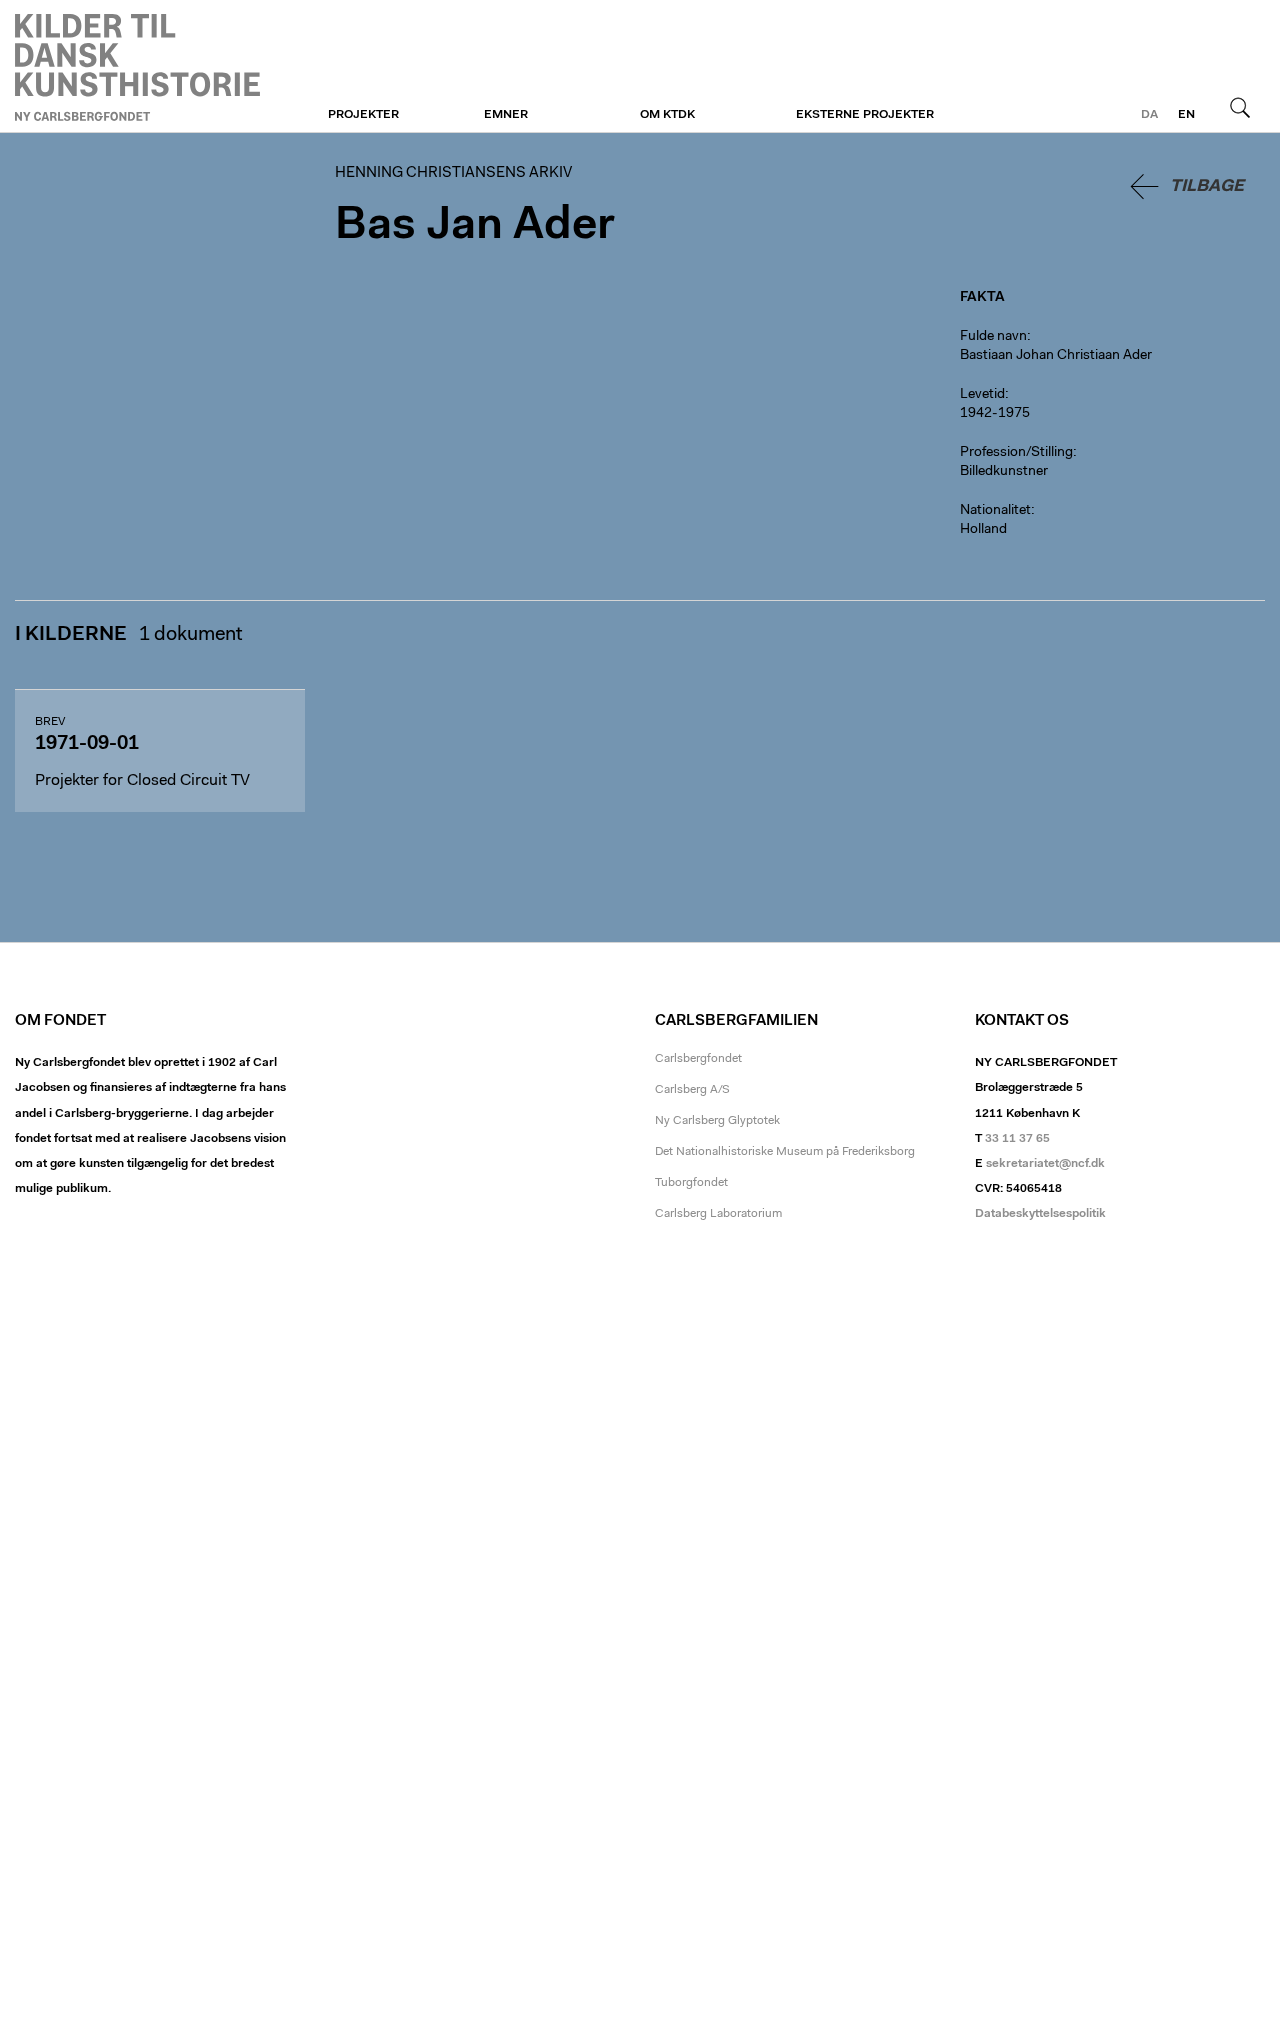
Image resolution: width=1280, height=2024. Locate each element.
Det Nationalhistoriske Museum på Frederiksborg (785, 1152)
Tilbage (1207, 186)
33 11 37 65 (1017, 1139)
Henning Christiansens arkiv (137, 67)
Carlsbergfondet (698, 1059)
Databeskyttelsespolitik (1040, 1214)
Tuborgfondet (691, 1183)
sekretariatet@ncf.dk (1045, 1164)
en (1186, 115)
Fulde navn (993, 337)
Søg (1240, 107)
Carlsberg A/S (692, 1090)
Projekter (363, 115)
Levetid (982, 395)
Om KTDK (667, 115)
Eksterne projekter (865, 115)
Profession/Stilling (1016, 453)
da (1149, 115)
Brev (50, 722)
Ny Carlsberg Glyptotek (717, 1121)
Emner (506, 115)
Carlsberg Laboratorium (718, 1214)
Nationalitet (995, 511)
